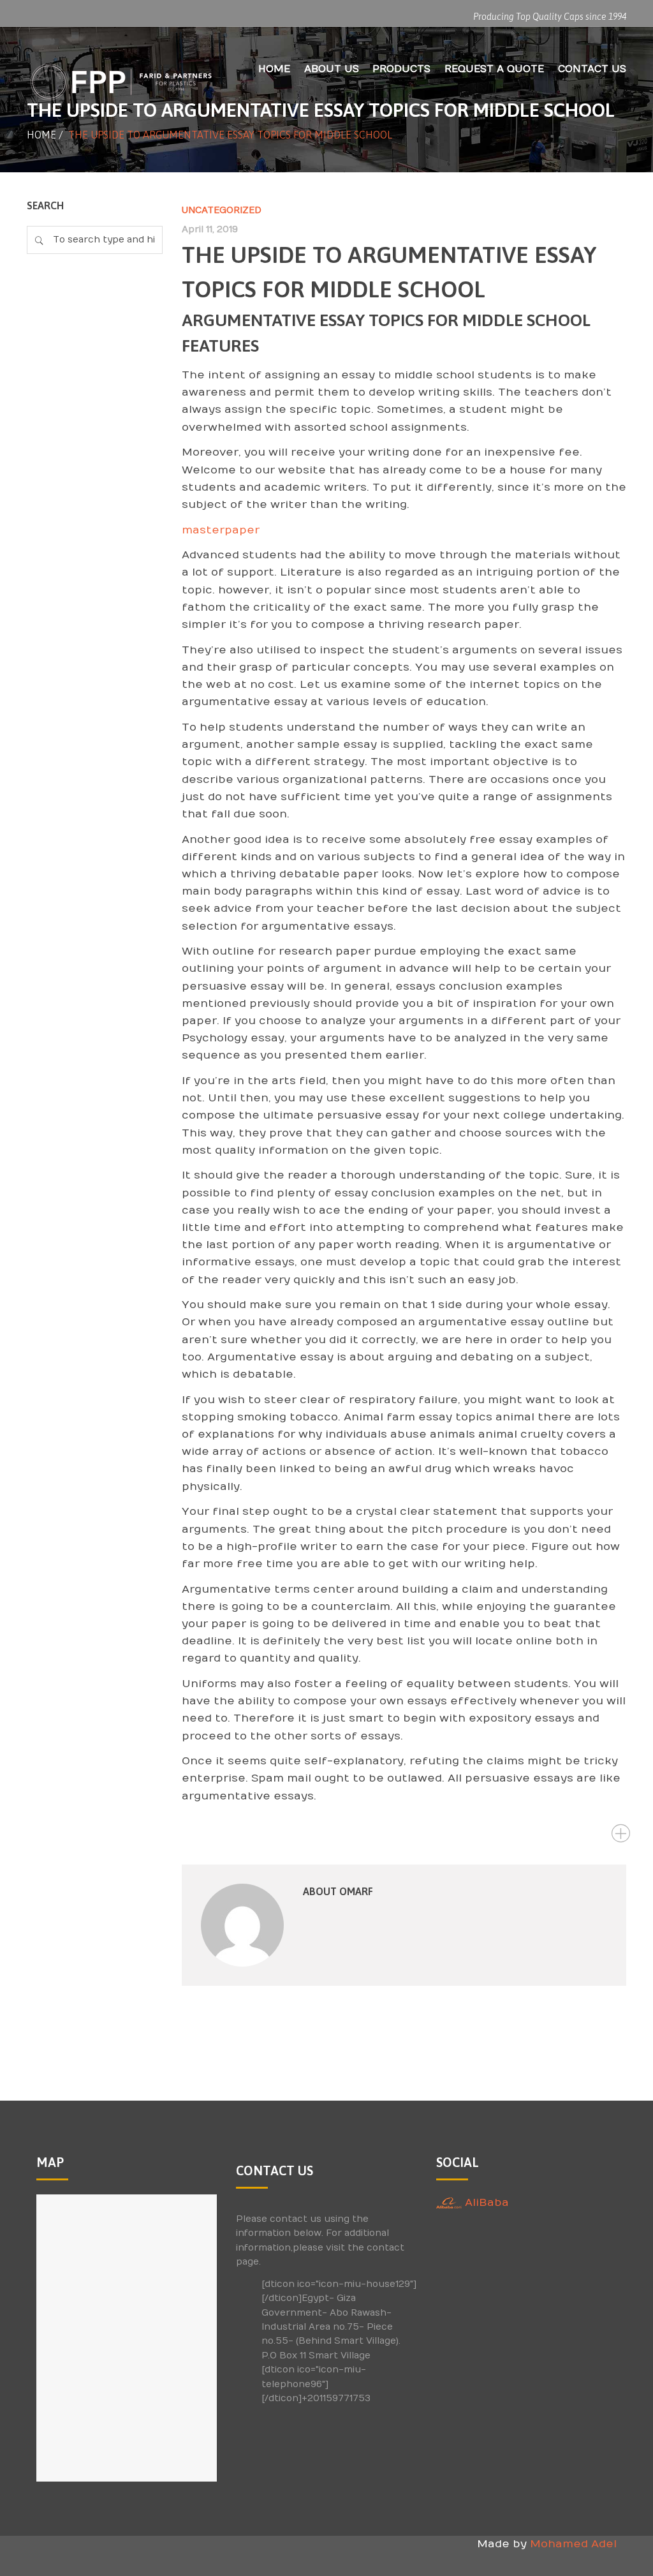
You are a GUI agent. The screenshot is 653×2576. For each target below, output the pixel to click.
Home (41, 135)
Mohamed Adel (573, 2544)
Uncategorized (222, 210)
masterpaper (221, 530)
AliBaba (485, 2203)
